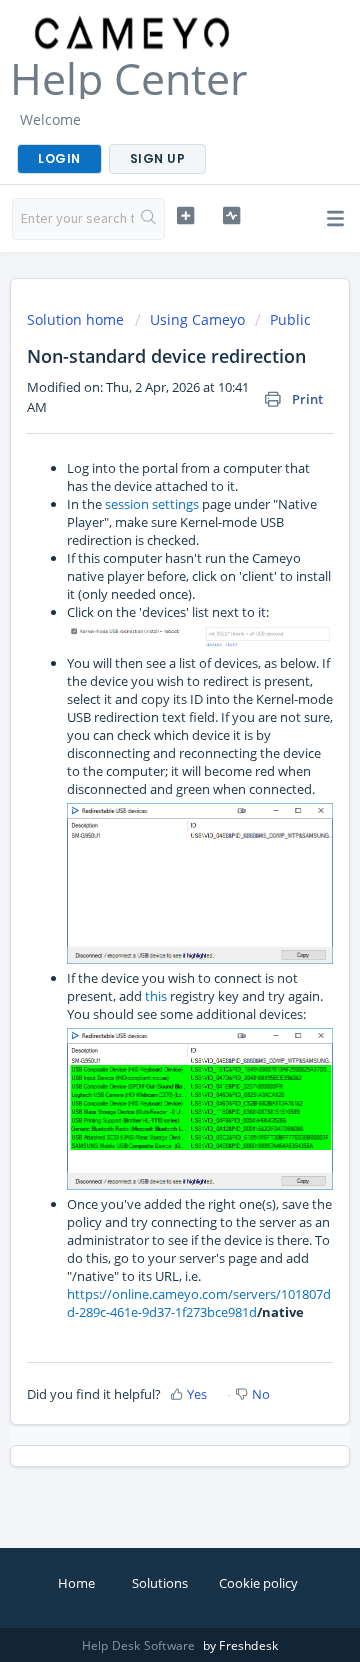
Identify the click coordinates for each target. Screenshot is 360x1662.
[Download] (143, 829)
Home (76, 1583)
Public (290, 319)
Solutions (160, 1583)
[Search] (149, 219)
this (156, 996)
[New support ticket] (185, 216)
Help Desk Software (140, 1645)
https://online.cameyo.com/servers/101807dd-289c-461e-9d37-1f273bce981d (199, 1303)
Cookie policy (258, 1583)
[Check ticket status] (231, 216)
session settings (152, 504)
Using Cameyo (197, 319)
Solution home (77, 319)
